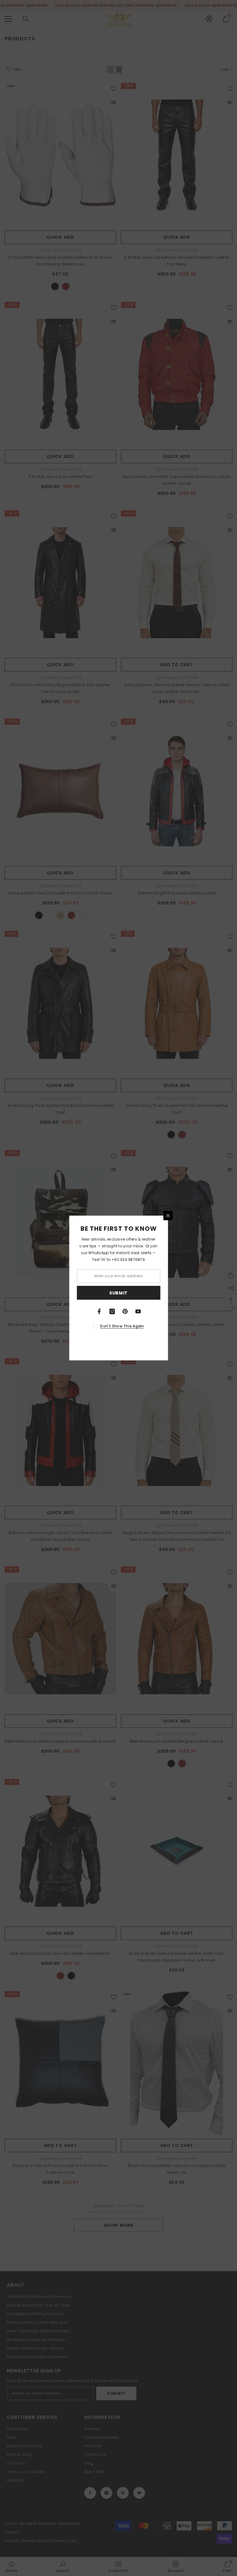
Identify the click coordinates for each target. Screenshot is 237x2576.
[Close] (168, 1216)
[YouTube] (138, 1311)
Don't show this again (122, 1326)
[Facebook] (99, 1311)
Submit (118, 1293)
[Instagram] (112, 1311)
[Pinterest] (125, 1311)
